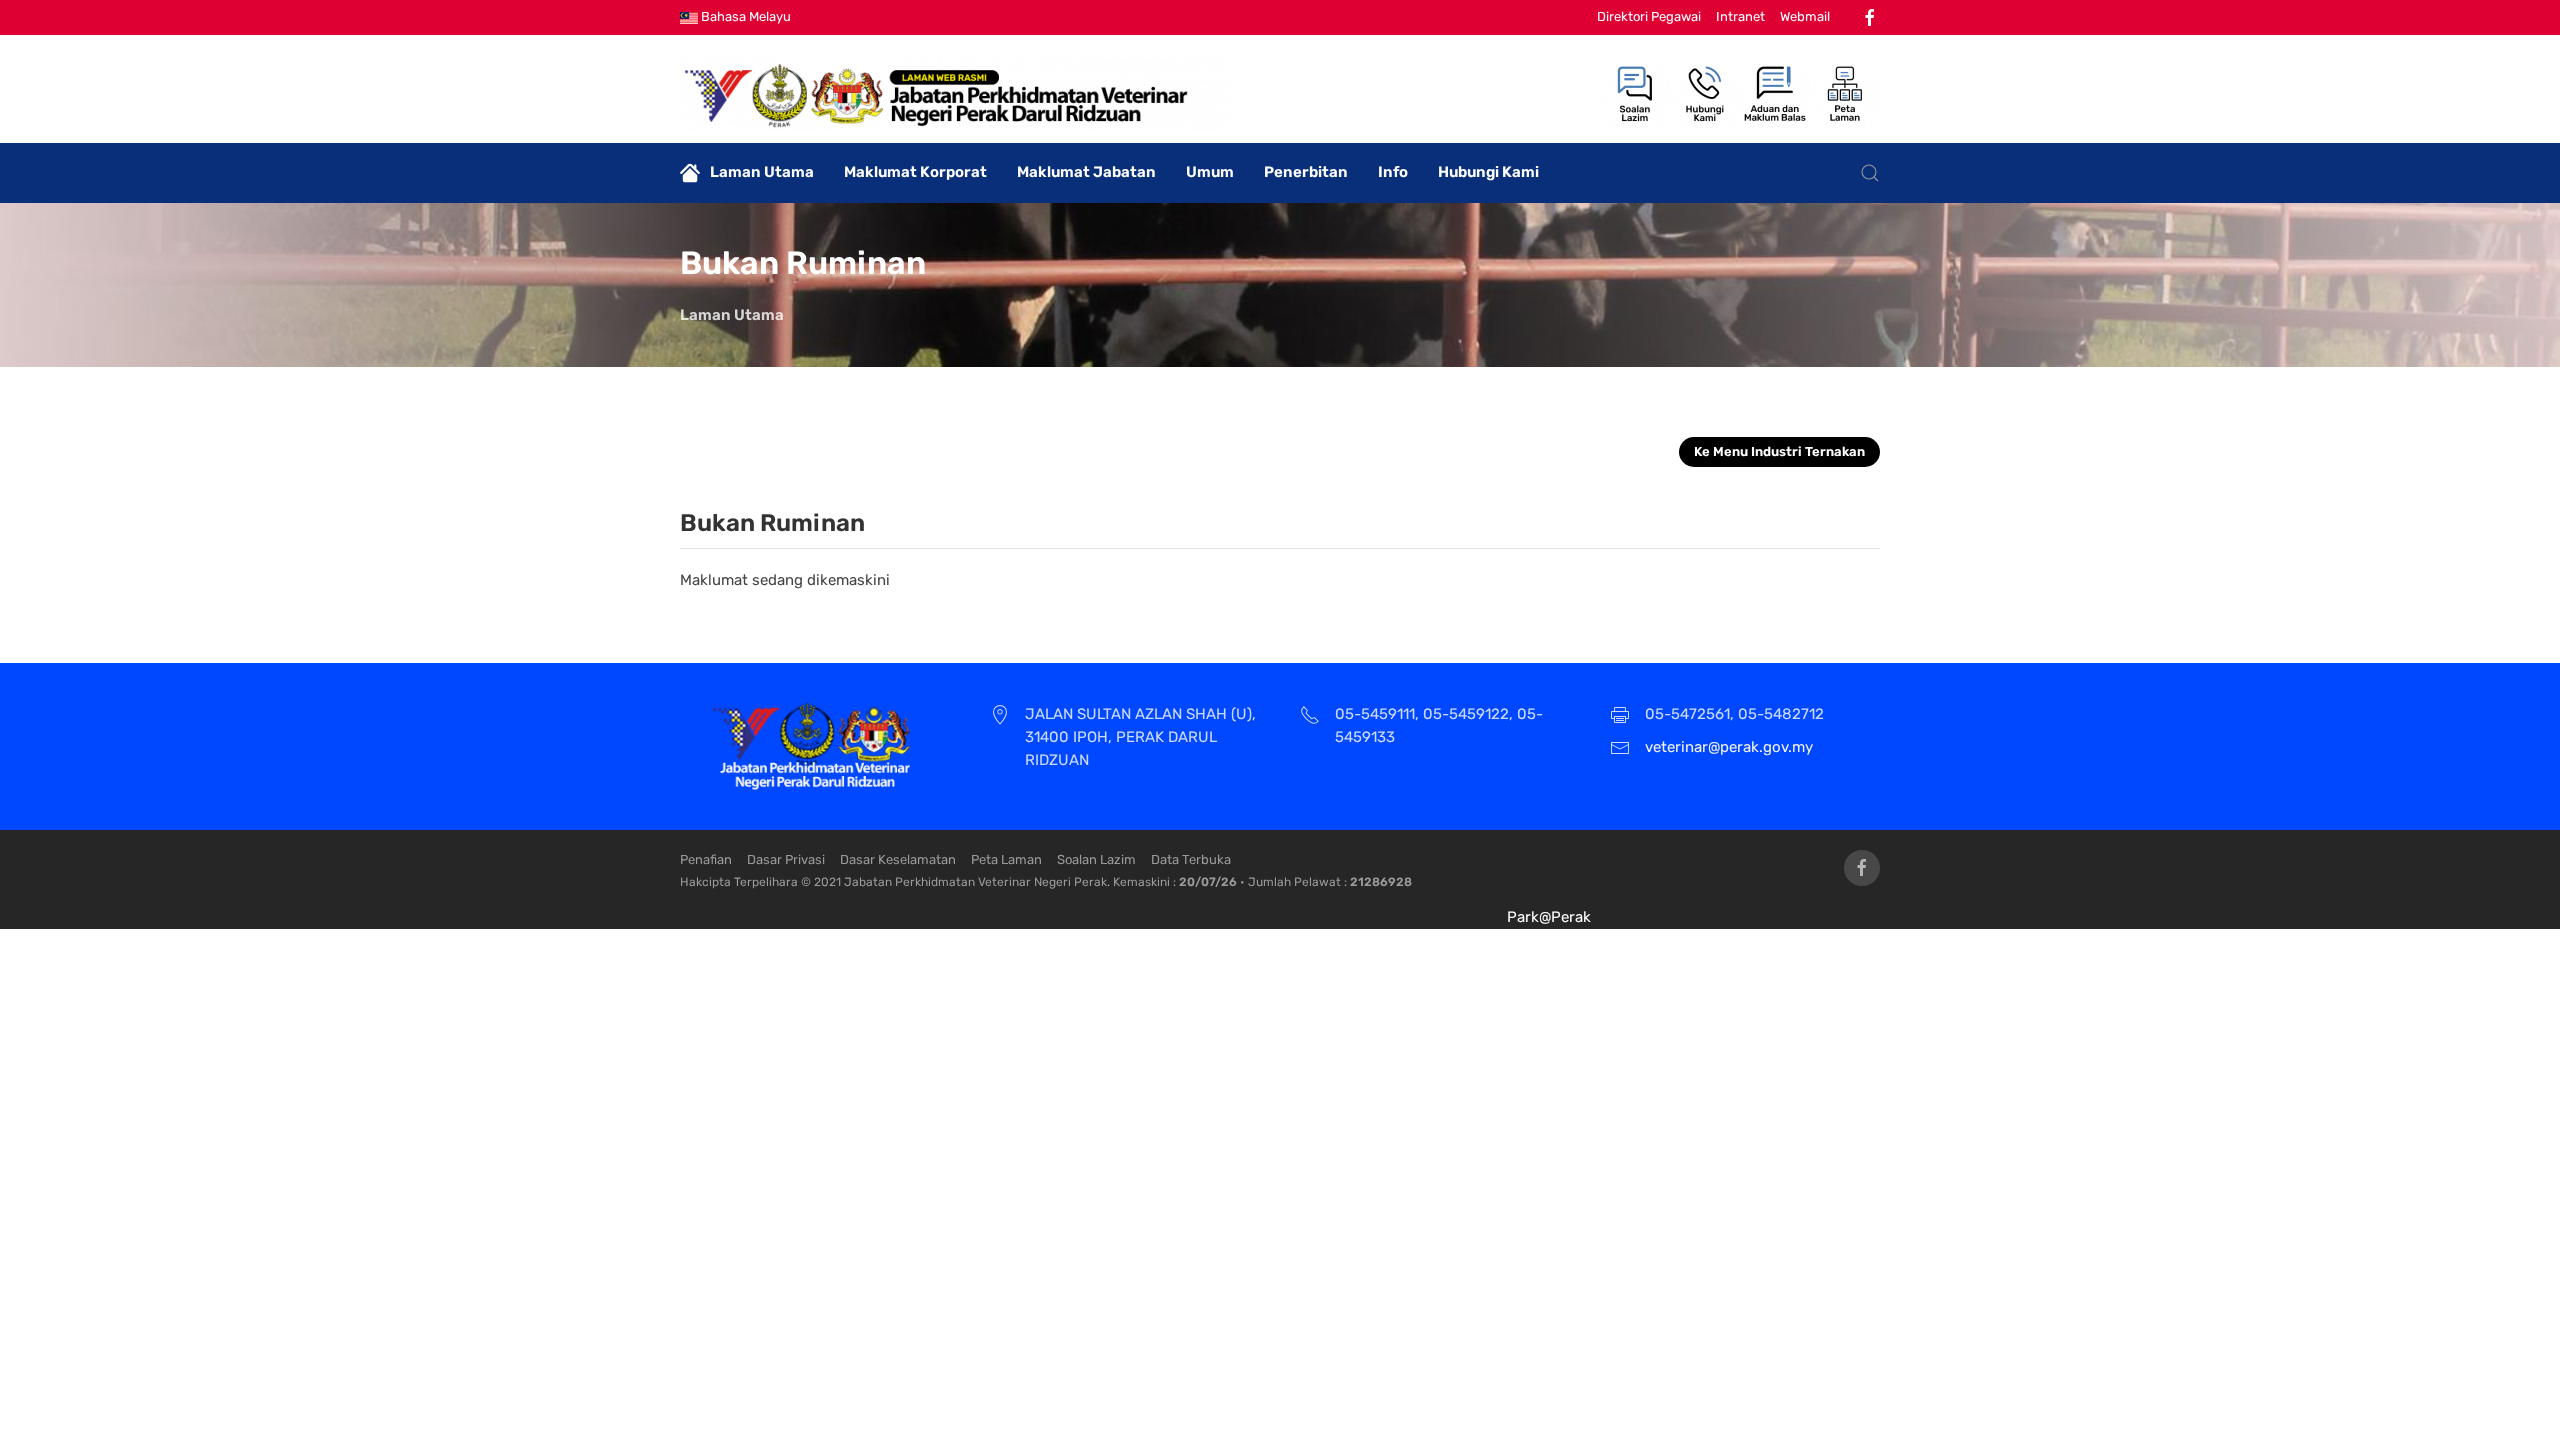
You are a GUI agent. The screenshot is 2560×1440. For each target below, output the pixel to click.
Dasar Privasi (786, 859)
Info (1393, 172)
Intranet (1740, 16)
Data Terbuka (1191, 859)
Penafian (706, 859)
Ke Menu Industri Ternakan (1779, 451)
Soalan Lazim (1096, 859)
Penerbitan (1306, 172)
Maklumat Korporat (915, 172)
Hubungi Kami (1488, 172)
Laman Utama (762, 172)
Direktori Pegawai (1649, 16)
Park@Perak (1549, 917)
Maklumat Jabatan (1086, 172)
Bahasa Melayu (744, 16)
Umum (1210, 172)
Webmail (1805, 16)
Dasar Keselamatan (898, 859)
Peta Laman (1006, 859)
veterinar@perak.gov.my (1729, 747)
